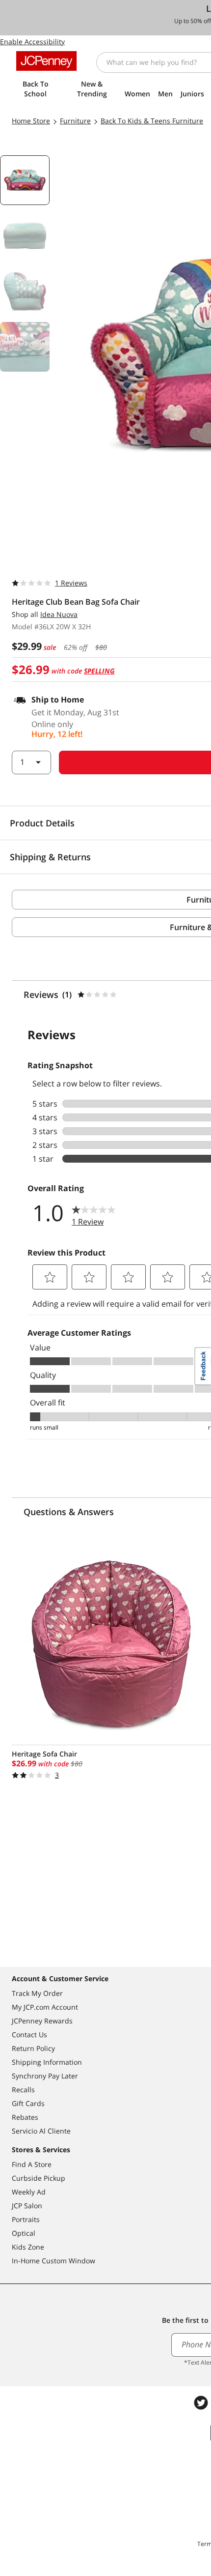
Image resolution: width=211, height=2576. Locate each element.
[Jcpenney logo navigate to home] (46, 61)
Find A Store (32, 2164)
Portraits (26, 2219)
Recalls (23, 2090)
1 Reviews (71, 583)
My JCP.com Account (45, 2007)
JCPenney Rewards (42, 2021)
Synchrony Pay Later (45, 2076)
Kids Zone (28, 2247)
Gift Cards (28, 2103)
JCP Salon (27, 2206)
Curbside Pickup (39, 2178)
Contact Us (29, 2034)
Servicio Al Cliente (41, 2131)
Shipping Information (47, 2062)
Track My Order (37, 1993)
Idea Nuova (59, 614)
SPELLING (99, 671)
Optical (24, 2233)
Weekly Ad (29, 2192)
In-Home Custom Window (53, 2261)
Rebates (25, 2117)
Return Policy (33, 2048)
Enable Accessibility (32, 42)
